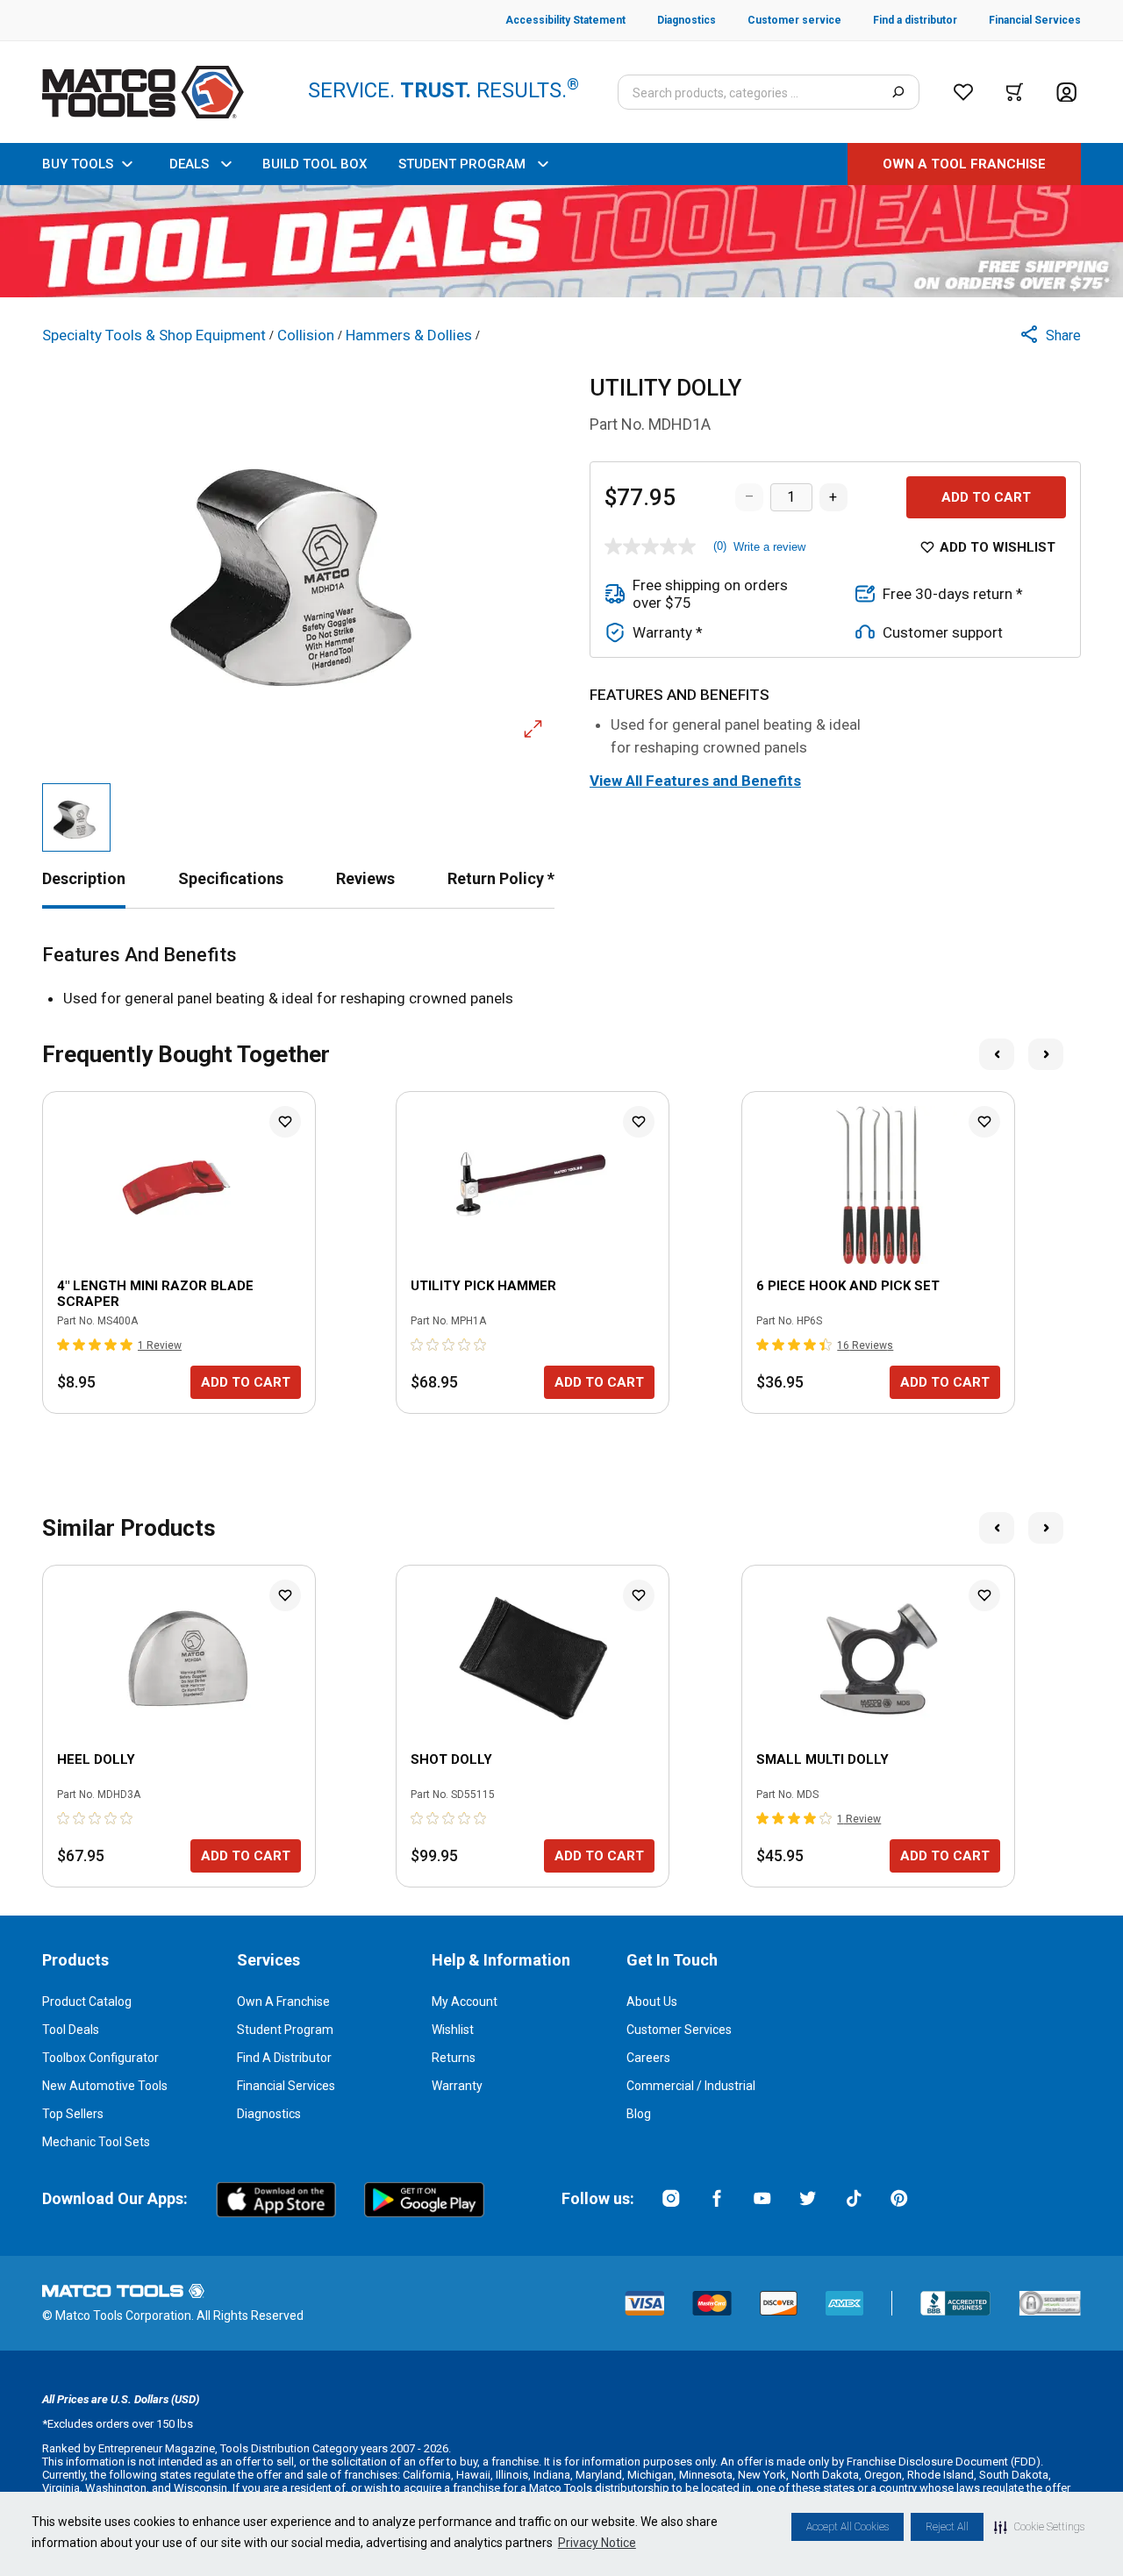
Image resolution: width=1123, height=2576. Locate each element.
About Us (652, 2002)
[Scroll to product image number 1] (76, 817)
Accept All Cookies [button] (848, 2527)
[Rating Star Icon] (64, 1345)
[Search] (898, 92)
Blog (639, 2114)
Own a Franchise (283, 2002)
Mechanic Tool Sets (96, 2142)
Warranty (457, 2086)
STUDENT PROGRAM (462, 164)
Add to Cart (986, 497)
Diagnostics (269, 2114)
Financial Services (286, 2086)
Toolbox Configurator (100, 2058)
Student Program (285, 2030)
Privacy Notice (597, 2543)
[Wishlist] (963, 92)
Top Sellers (73, 2114)
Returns (454, 2058)
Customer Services (679, 2030)
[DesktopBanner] (561, 241)
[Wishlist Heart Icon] (285, 1122)
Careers (648, 2058)
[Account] (1066, 93)
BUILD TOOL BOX (315, 164)
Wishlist (453, 2030)
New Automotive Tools (105, 2086)
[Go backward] (997, 1054)
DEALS (189, 164)
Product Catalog (87, 2002)
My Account (465, 2002)
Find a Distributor (284, 2058)
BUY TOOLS (78, 164)
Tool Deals (71, 2030)
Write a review (769, 547)
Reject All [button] (947, 2527)
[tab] (84, 878)
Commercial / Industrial (691, 2086)
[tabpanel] (561, 977)
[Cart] (1015, 92)
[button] (1039, 2527)
